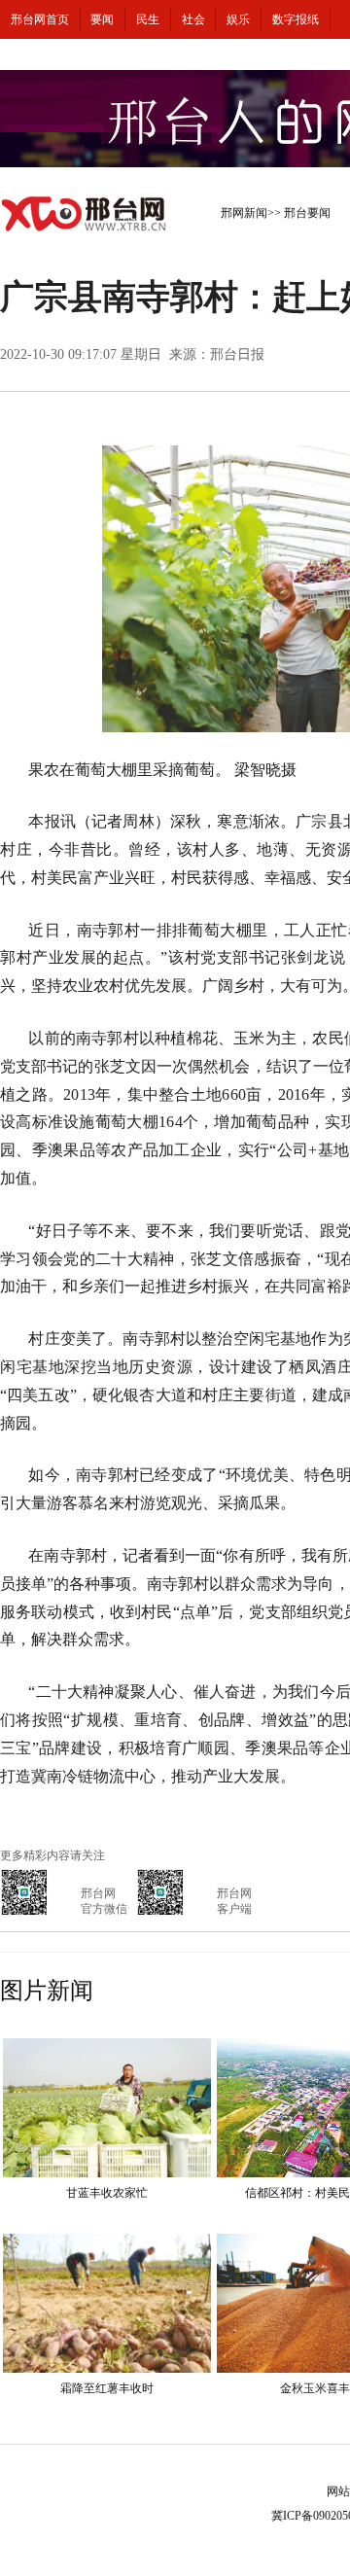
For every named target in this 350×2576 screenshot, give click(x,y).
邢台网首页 (40, 19)
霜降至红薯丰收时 (107, 2388)
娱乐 (238, 19)
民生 (148, 19)
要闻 (102, 19)
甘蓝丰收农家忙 (107, 2193)
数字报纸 (296, 19)
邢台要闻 (307, 213)
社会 (193, 19)
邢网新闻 (244, 213)
